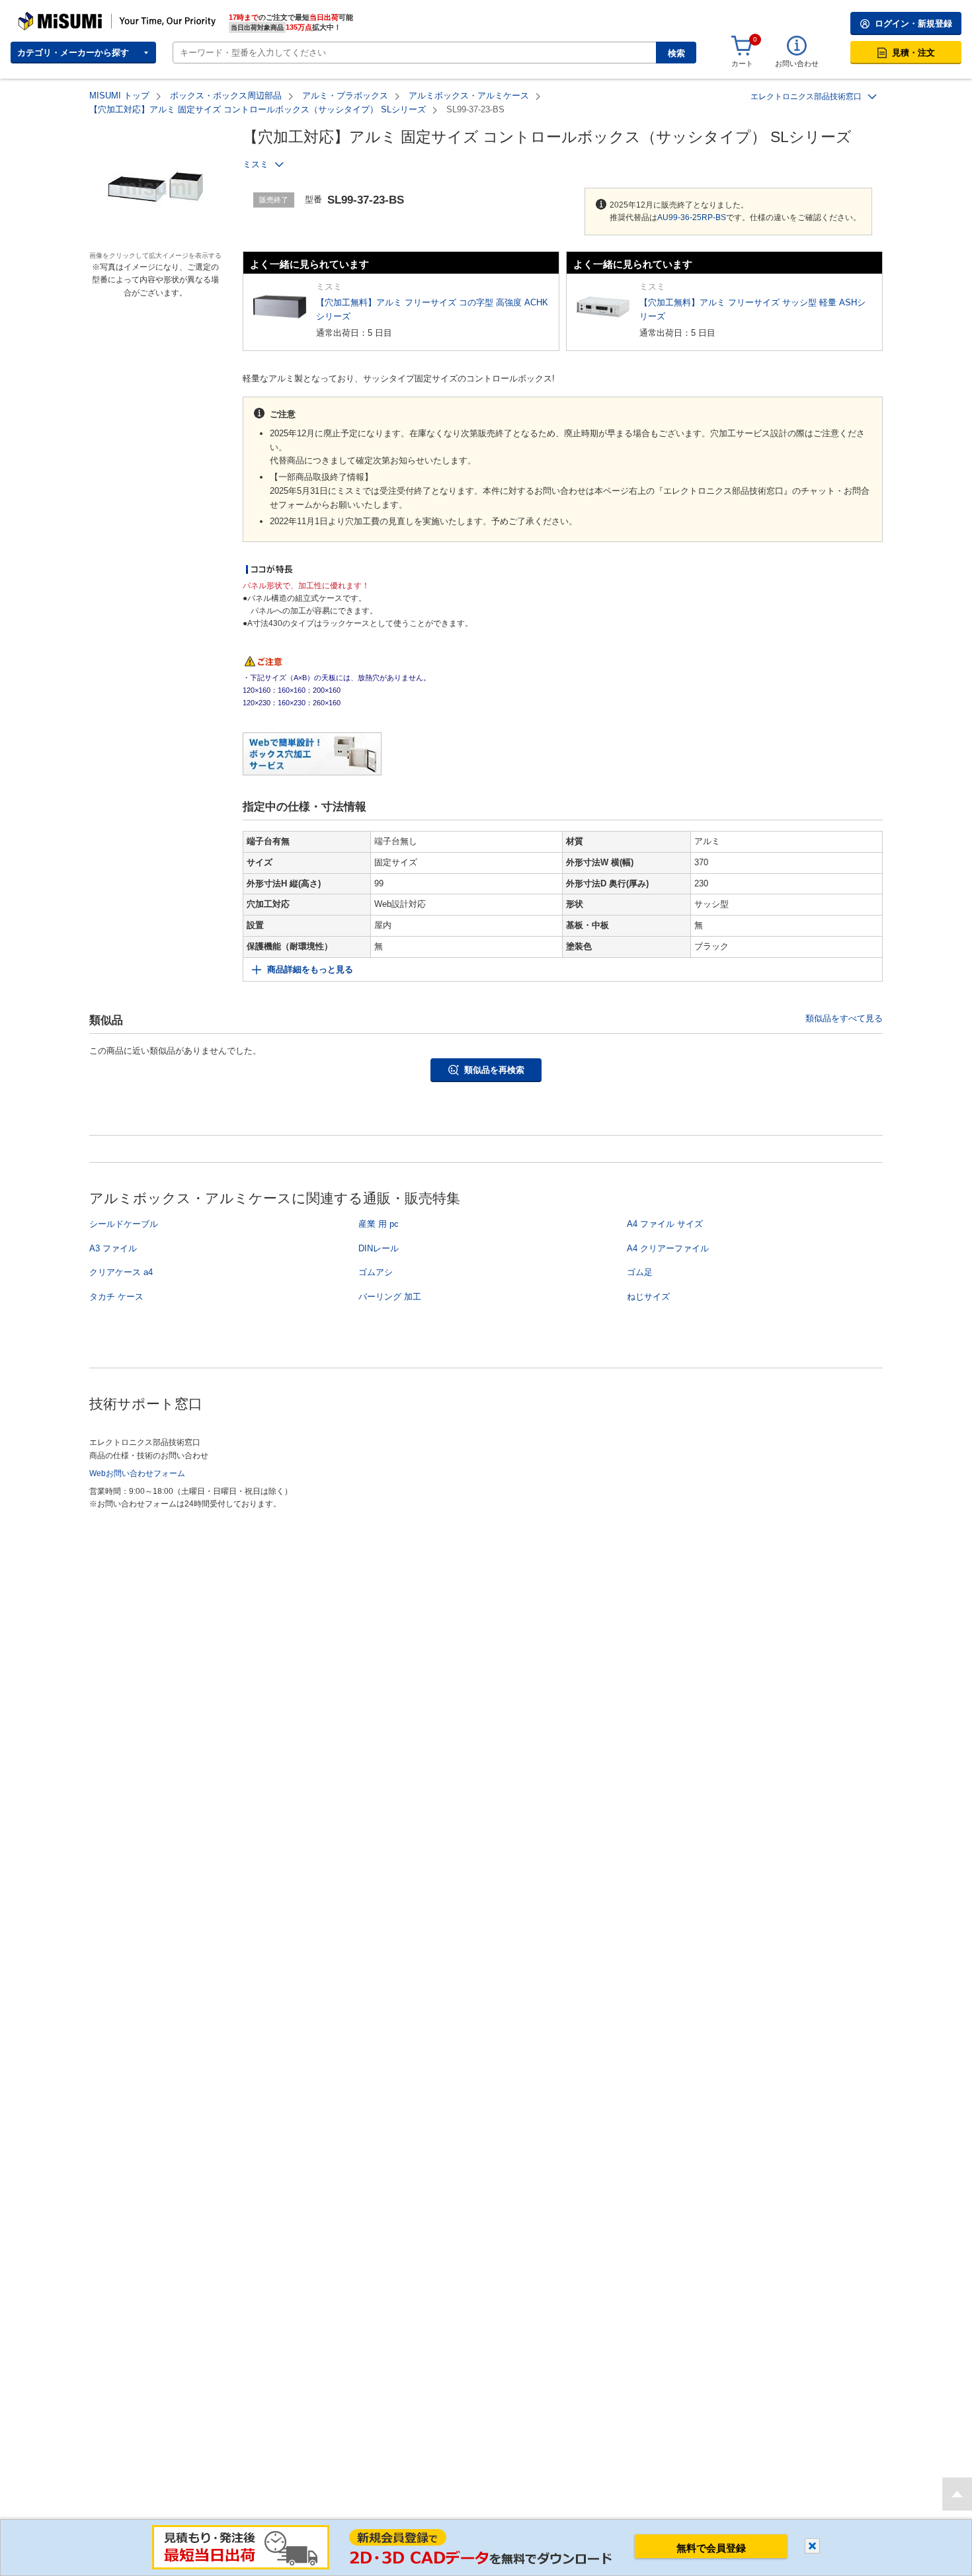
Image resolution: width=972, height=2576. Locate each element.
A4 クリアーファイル (668, 1248)
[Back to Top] (957, 2494)
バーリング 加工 (390, 1297)
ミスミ (256, 164)
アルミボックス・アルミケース (469, 96)
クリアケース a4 (121, 1272)
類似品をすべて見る (844, 1018)
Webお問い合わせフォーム (137, 1473)
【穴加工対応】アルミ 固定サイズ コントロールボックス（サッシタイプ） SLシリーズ (258, 109)
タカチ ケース (116, 1297)
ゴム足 (640, 1272)
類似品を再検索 (494, 1070)
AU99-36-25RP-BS (692, 217)
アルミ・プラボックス (345, 96)
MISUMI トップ (119, 96)
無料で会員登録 (711, 2548)
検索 (676, 53)
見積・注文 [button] (913, 53)
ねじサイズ (648, 1297)
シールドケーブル (124, 1224)
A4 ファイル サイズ (665, 1224)
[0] (742, 46)
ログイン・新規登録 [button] (913, 23)
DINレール (379, 1248)
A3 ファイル (113, 1248)
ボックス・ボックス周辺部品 (226, 96)
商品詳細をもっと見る (310, 969)
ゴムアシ (376, 1272)
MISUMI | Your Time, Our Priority (76, 17)
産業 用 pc (379, 1224)
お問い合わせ (797, 63)
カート (742, 63)
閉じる (812, 2546)
